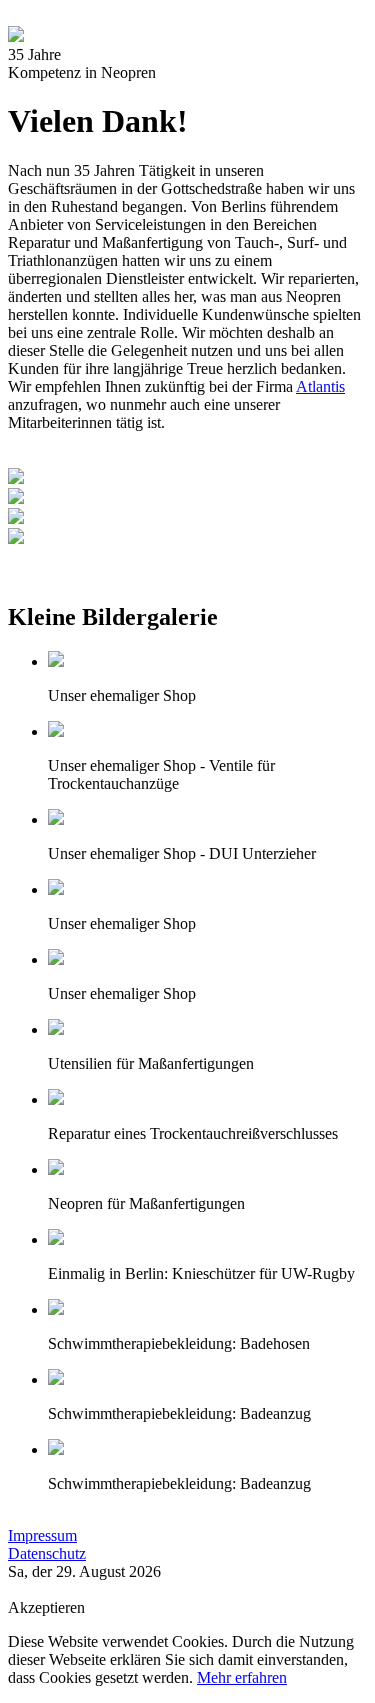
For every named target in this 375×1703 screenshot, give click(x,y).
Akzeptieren (46, 1607)
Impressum (42, 1535)
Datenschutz (47, 1553)
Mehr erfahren (242, 1677)
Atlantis (320, 386)
